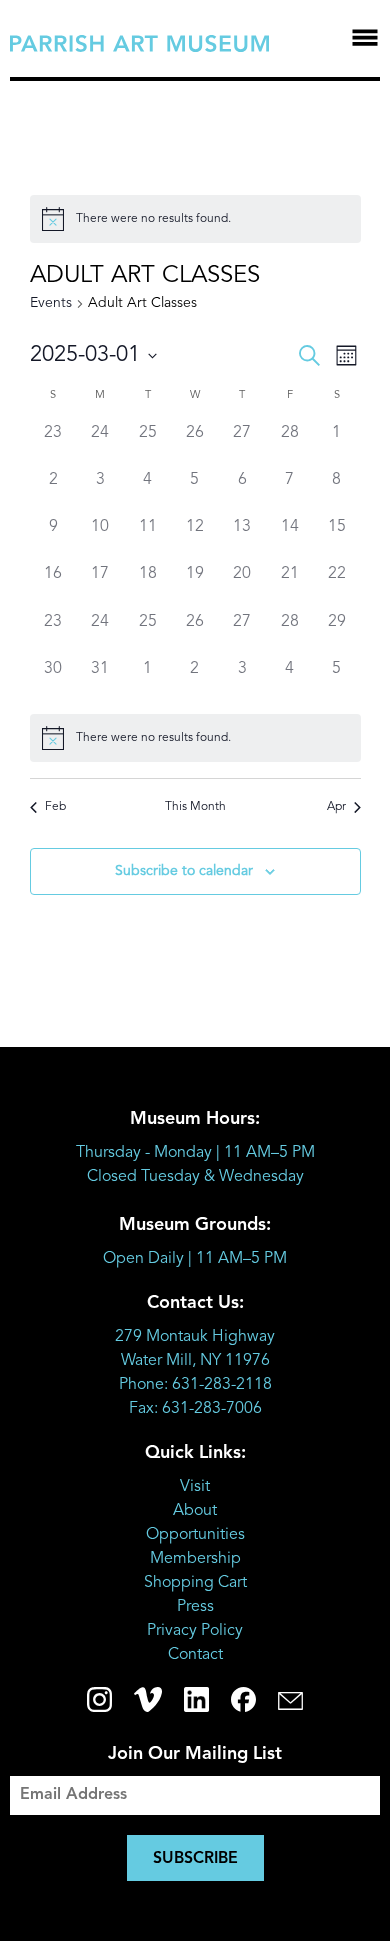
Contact (195, 1655)
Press (195, 1607)
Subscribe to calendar (184, 871)
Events (51, 303)
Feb (55, 807)
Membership (195, 1559)
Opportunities (195, 1535)
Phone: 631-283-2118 (195, 1385)
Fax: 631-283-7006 (195, 1409)
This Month (195, 807)
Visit (195, 1487)
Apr (336, 807)
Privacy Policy (195, 1631)
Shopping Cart (195, 1583)
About (195, 1511)
